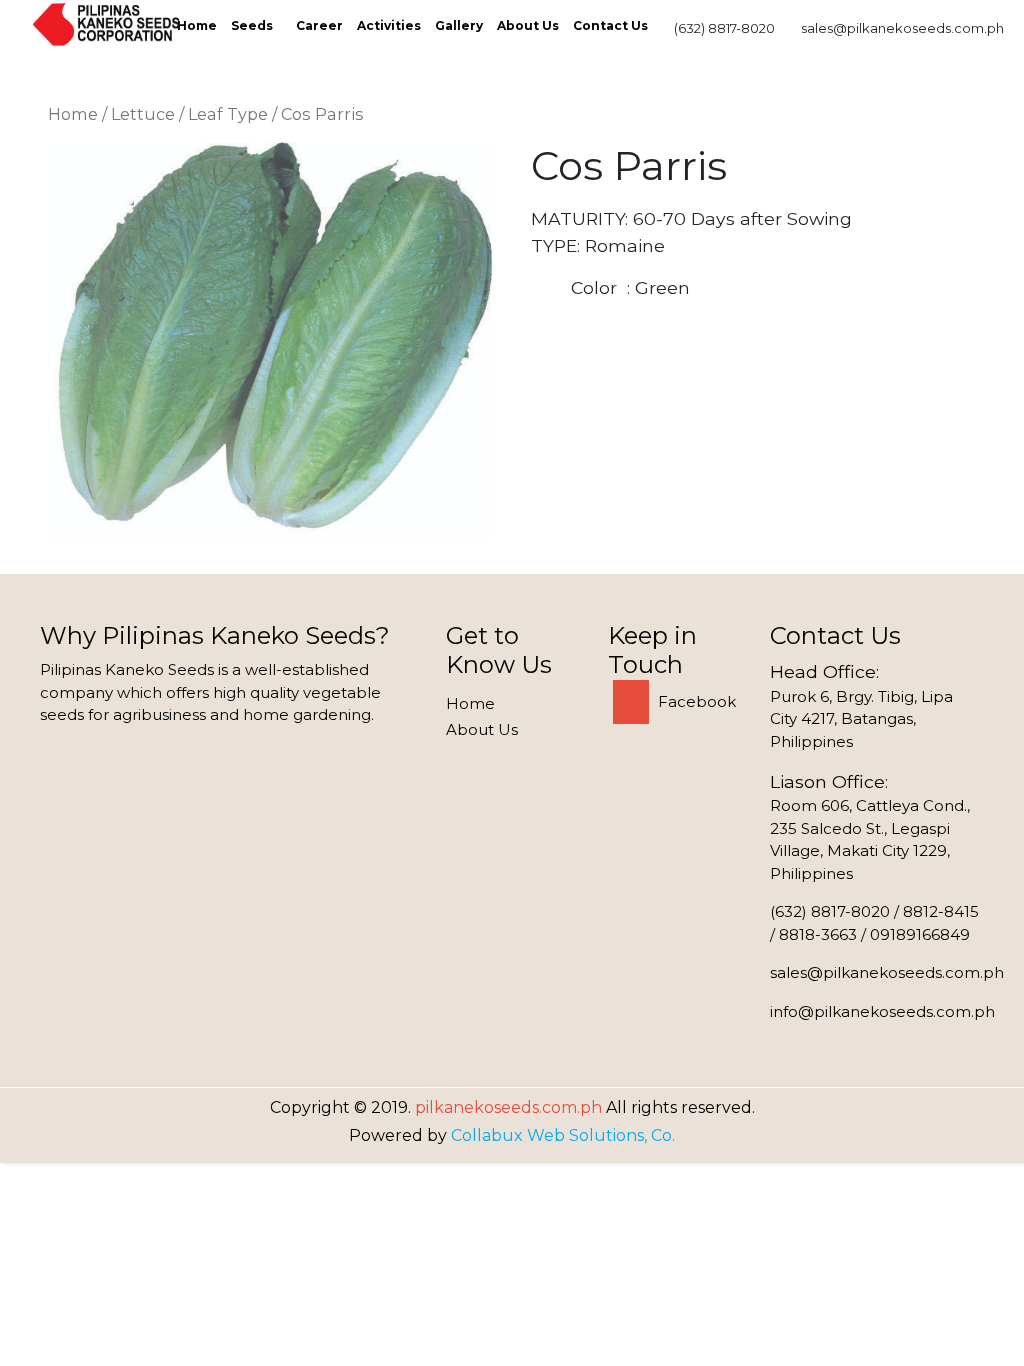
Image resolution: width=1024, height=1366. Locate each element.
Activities (389, 25)
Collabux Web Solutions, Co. (563, 1135)
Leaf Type (228, 114)
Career (319, 25)
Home (197, 25)
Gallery (459, 25)
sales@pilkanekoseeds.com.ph (902, 28)
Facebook (695, 701)
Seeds (252, 25)
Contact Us (610, 25)
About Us (528, 25)
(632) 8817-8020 (724, 28)
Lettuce (143, 114)
